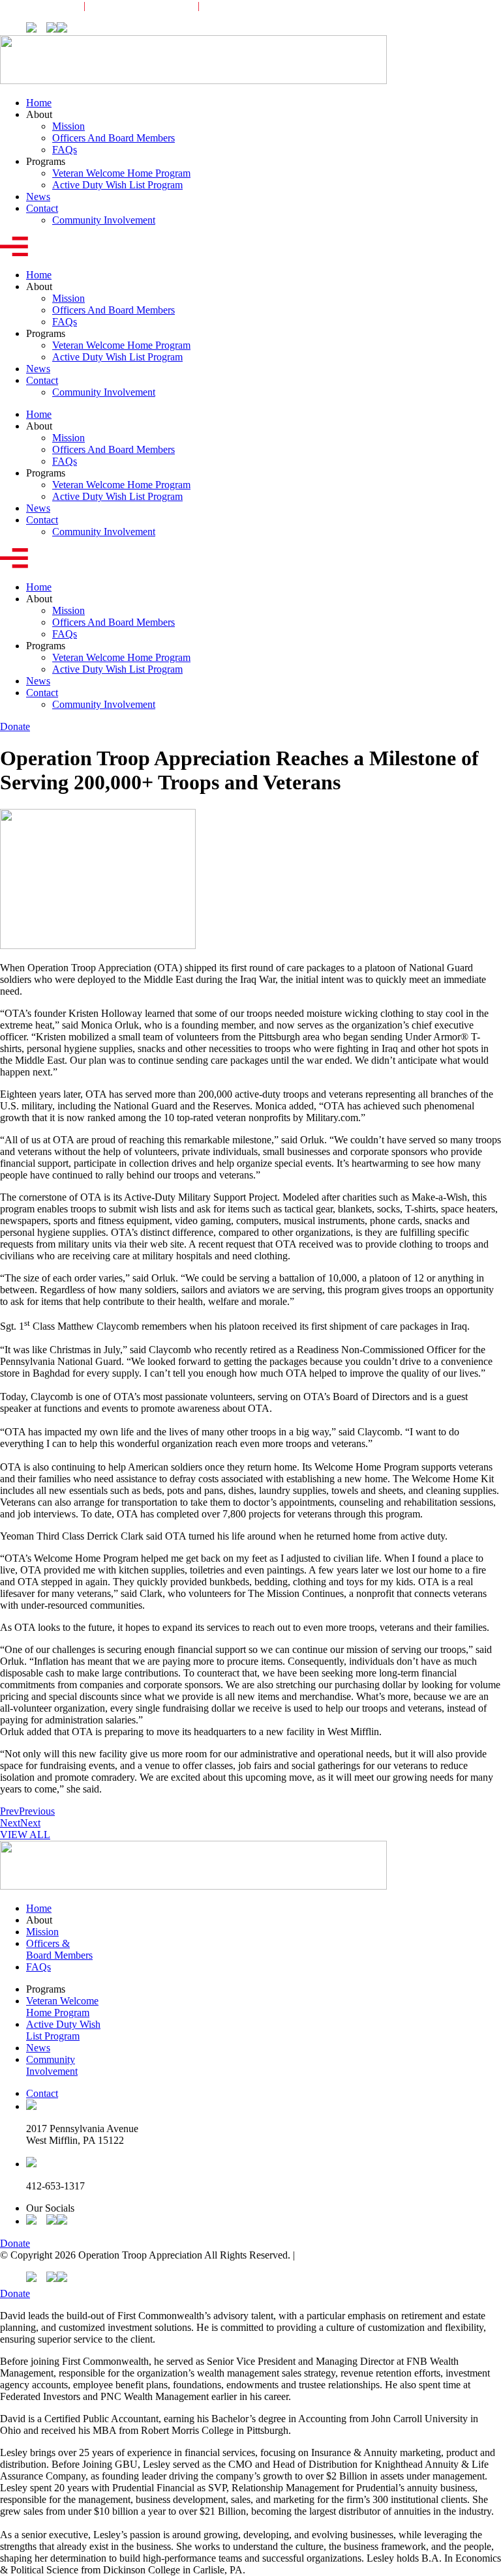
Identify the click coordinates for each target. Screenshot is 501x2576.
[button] (250, 248)
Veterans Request (36, 6)
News (38, 197)
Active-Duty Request (142, 6)
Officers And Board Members (114, 138)
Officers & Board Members (59, 1949)
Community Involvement (264, 6)
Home (39, 103)
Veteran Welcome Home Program (121, 173)
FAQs (65, 150)
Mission (68, 126)
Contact (42, 208)
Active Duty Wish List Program (117, 185)
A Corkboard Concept (342, 2255)
